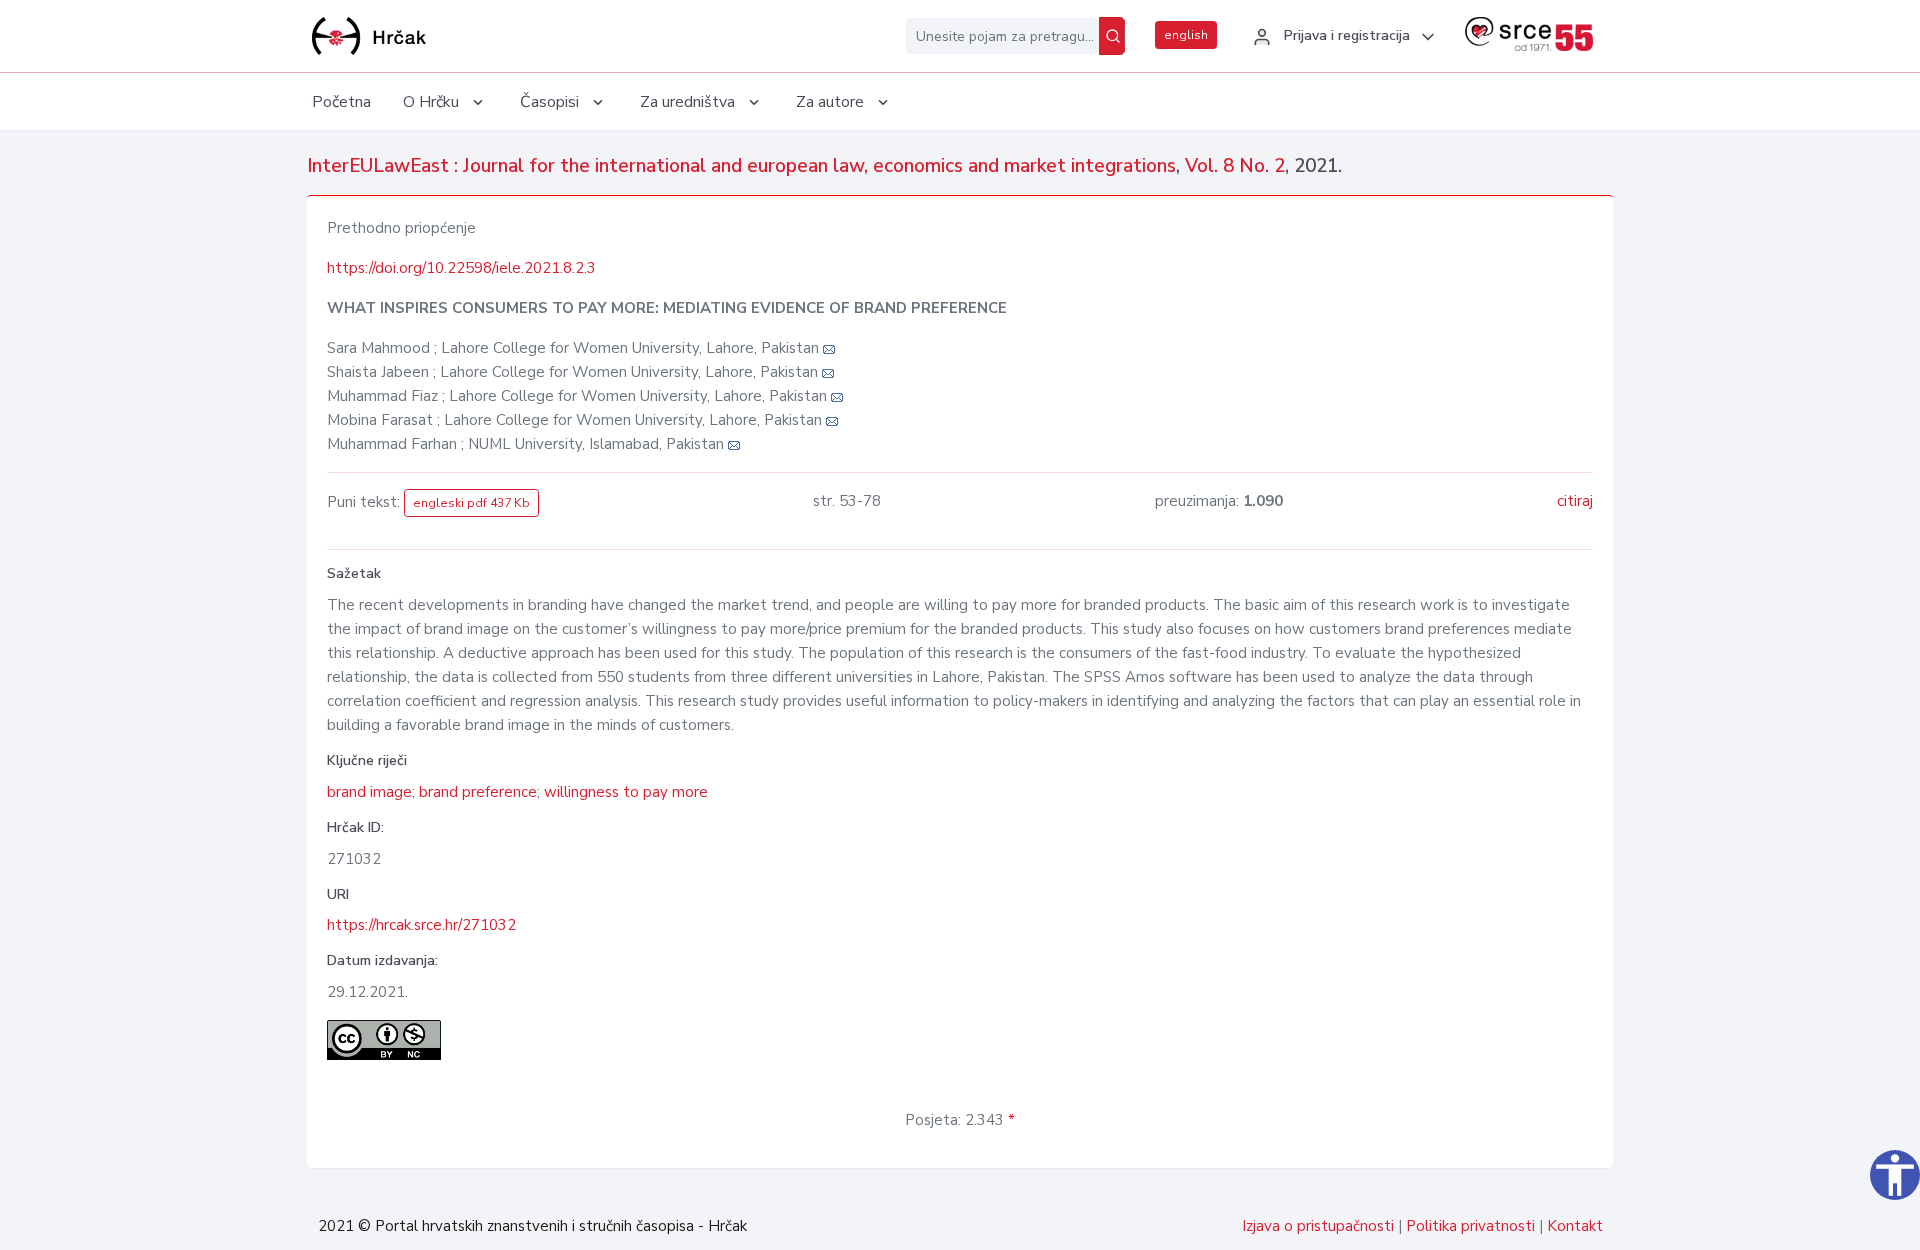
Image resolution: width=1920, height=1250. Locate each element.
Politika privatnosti (1470, 1226)
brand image (369, 792)
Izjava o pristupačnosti (1318, 1226)
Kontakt (1575, 1226)
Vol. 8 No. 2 (1235, 166)
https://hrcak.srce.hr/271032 (421, 925)
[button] (1341, 37)
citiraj (1575, 501)
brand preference (478, 792)
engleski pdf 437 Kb (471, 503)
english (1186, 35)
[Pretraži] (1112, 36)
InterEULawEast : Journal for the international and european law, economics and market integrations (741, 166)
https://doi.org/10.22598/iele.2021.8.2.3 (461, 268)
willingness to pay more (626, 792)
